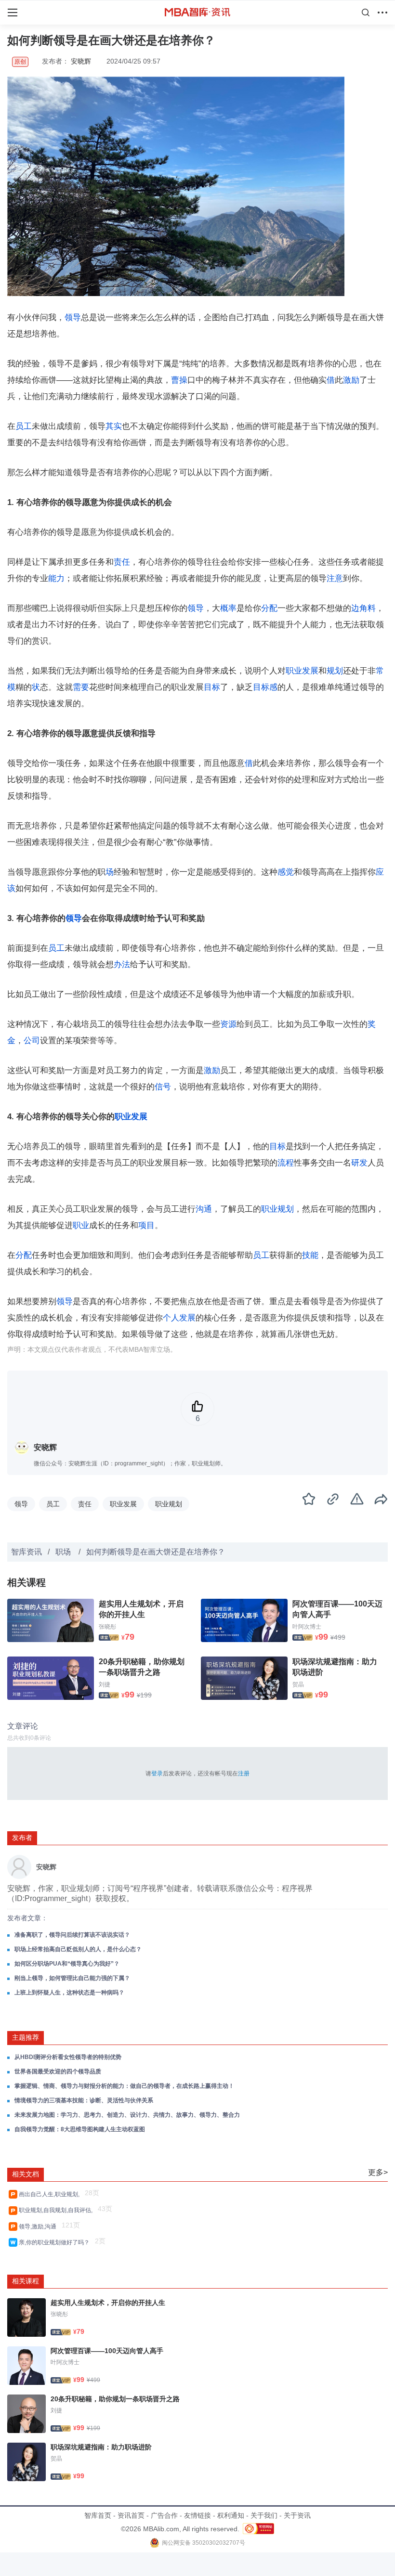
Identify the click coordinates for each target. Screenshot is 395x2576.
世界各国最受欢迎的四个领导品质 (58, 2071)
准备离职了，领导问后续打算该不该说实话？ (72, 1935)
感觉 (286, 872)
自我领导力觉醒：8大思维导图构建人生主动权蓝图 (80, 2129)
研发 (359, 1163)
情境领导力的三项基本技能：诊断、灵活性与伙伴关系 (84, 2100)
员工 (24, 426)
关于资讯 (297, 2515)
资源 (228, 1024)
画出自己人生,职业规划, (51, 2194)
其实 (114, 426)
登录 (157, 1773)
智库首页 (98, 2515)
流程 (286, 1163)
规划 (335, 671)
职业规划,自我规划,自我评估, (57, 2210)
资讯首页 (131, 2515)
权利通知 (231, 2515)
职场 (64, 1552)
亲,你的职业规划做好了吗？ (56, 2242)
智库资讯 (26, 1552)
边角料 (363, 608)
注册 (244, 1773)
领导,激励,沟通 (39, 2226)
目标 (212, 687)
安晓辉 (81, 61)
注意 (335, 578)
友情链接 (197, 2515)
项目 (146, 1225)
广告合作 (164, 2515)
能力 (56, 578)
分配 (269, 608)
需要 (81, 687)
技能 (310, 1255)
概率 (228, 608)
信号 (163, 1087)
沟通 (204, 1209)
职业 (81, 1225)
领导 (73, 317)
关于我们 (264, 2515)
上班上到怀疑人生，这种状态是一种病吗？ (69, 1993)
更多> (378, 2172)
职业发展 (302, 671)
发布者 (22, 1838)
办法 (122, 964)
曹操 (179, 380)
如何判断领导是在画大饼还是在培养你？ (156, 1552)
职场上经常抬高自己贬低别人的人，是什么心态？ (78, 1949)
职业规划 (277, 1209)
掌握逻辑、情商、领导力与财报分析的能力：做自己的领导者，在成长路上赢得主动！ (124, 2086)
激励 (351, 380)
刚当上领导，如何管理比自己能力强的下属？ (72, 1978)
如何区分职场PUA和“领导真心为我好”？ (67, 1964)
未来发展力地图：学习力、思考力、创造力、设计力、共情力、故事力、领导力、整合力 (127, 2115)
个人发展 (179, 1318)
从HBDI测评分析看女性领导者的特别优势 (68, 2057)
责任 (122, 562)
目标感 (265, 687)
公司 (32, 1041)
